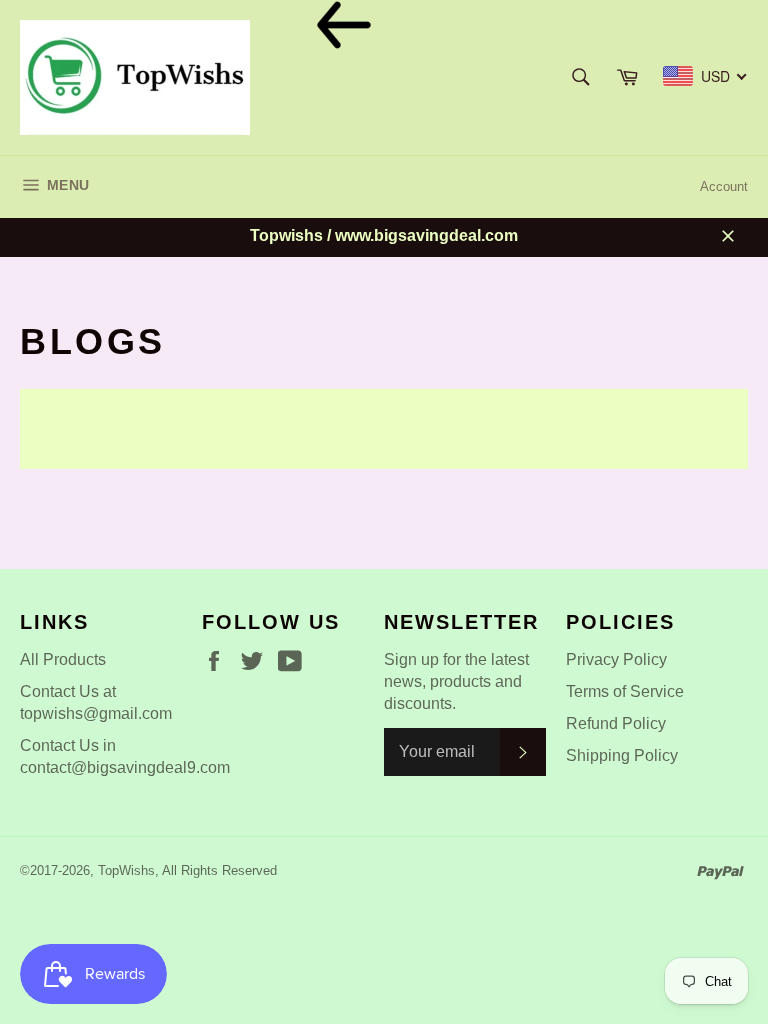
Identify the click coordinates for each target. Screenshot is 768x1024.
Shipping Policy (622, 755)
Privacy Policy (616, 659)
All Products (63, 659)
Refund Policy (616, 723)
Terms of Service (625, 691)
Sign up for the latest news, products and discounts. (456, 681)
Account (724, 186)
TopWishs (126, 870)
